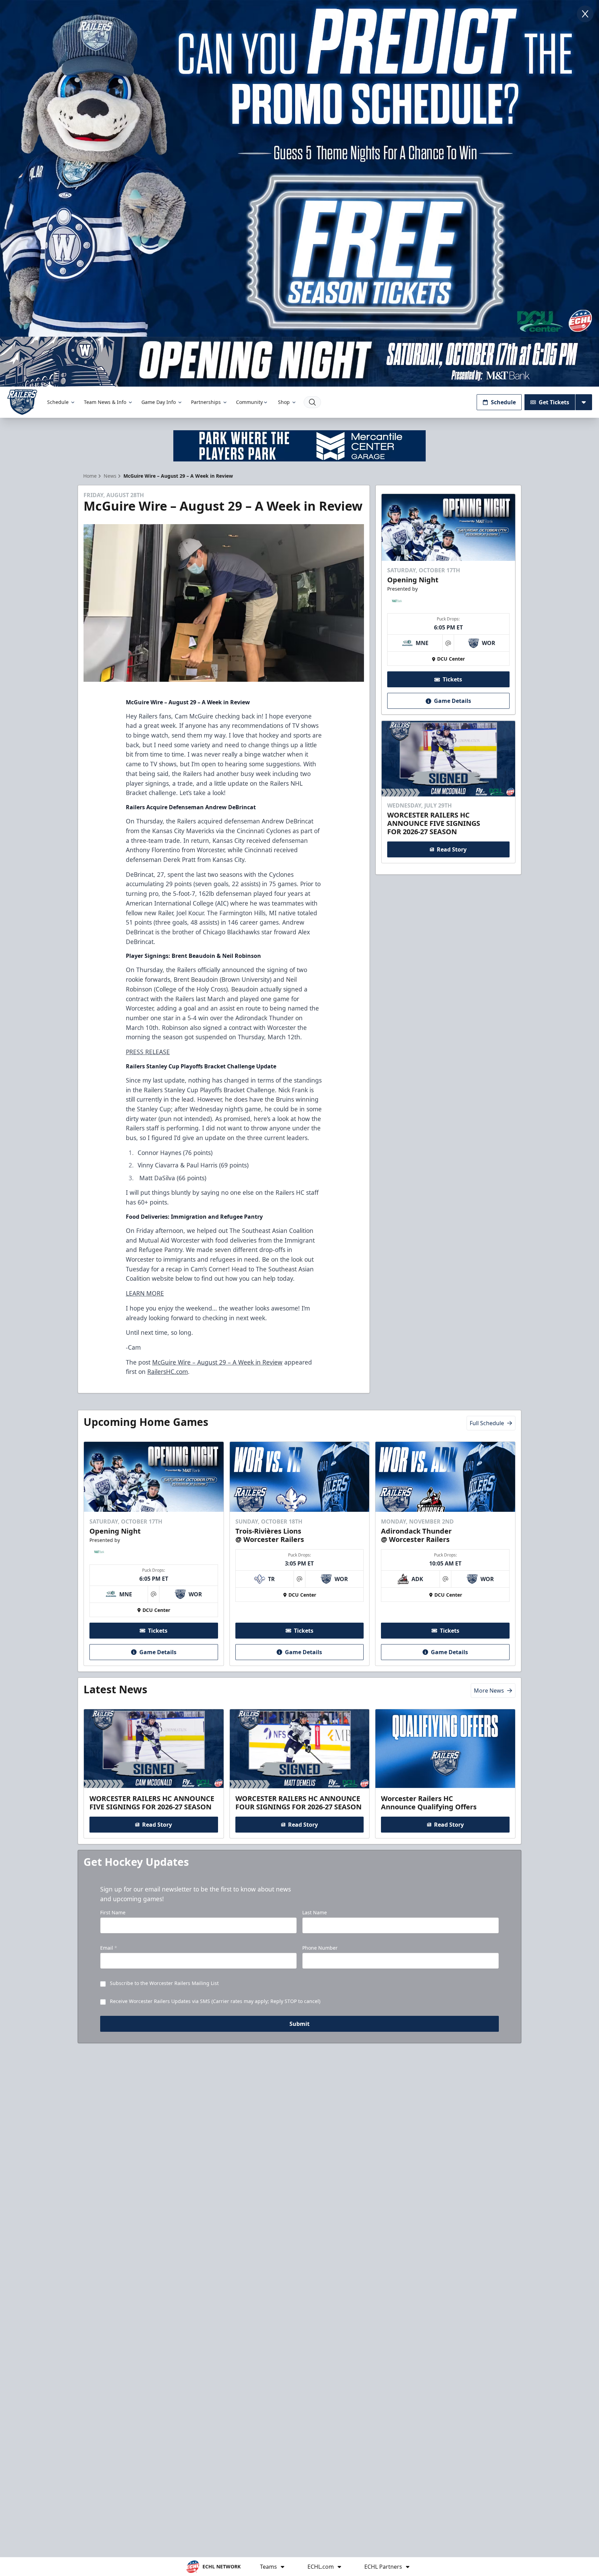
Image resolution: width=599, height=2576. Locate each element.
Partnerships (206, 402)
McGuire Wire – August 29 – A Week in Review (217, 1362)
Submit (299, 2024)
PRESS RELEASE (148, 1052)
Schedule (58, 402)
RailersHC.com (168, 1371)
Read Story (452, 849)
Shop (284, 402)
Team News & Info (105, 402)
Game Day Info (159, 402)
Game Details (453, 701)
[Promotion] (299, 362)
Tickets (452, 680)
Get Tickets (554, 402)
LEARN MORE (145, 1293)
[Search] (312, 402)
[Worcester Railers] (22, 402)
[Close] (585, 14)
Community (249, 402)
